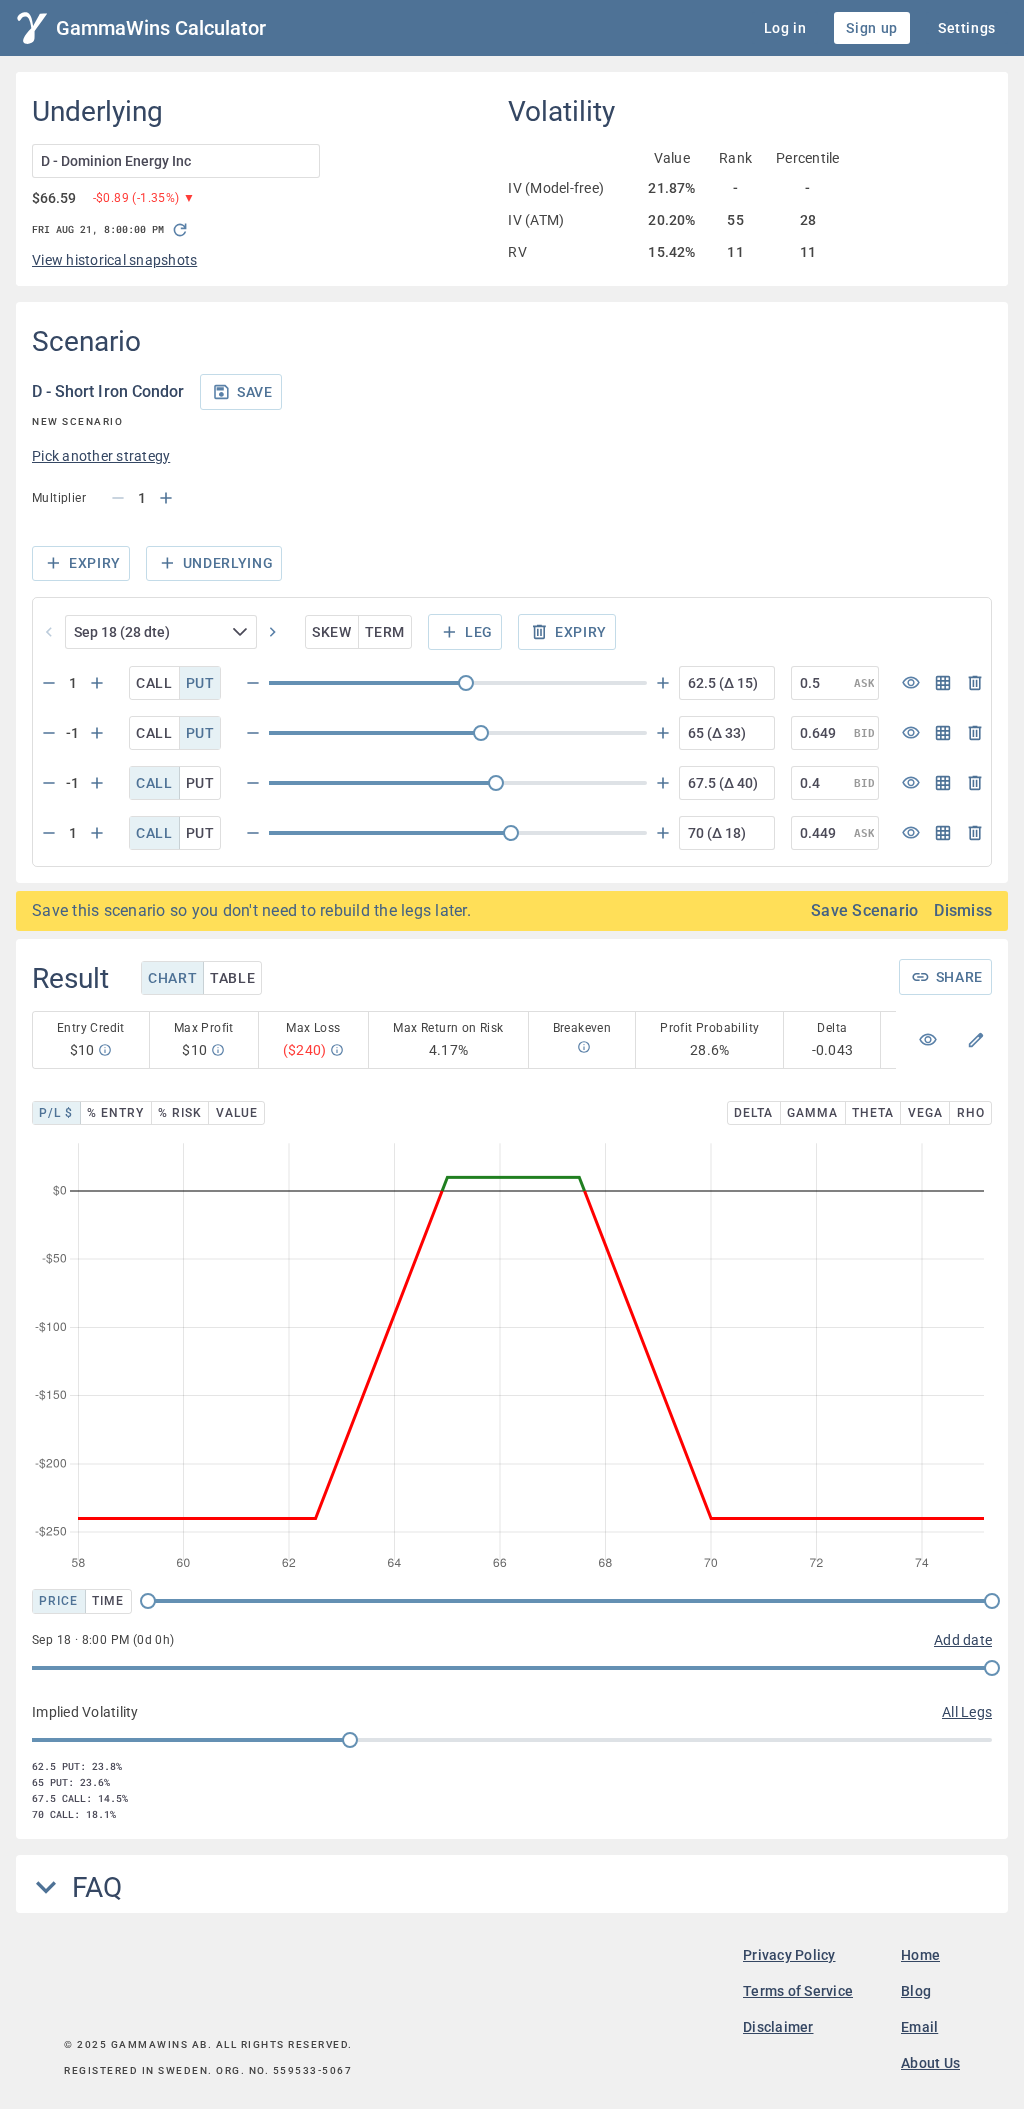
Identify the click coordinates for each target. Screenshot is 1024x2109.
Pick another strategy (101, 456)
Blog (916, 1991)
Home (920, 1955)
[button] (244, 632)
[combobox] (176, 161)
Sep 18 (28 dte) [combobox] (122, 632)
